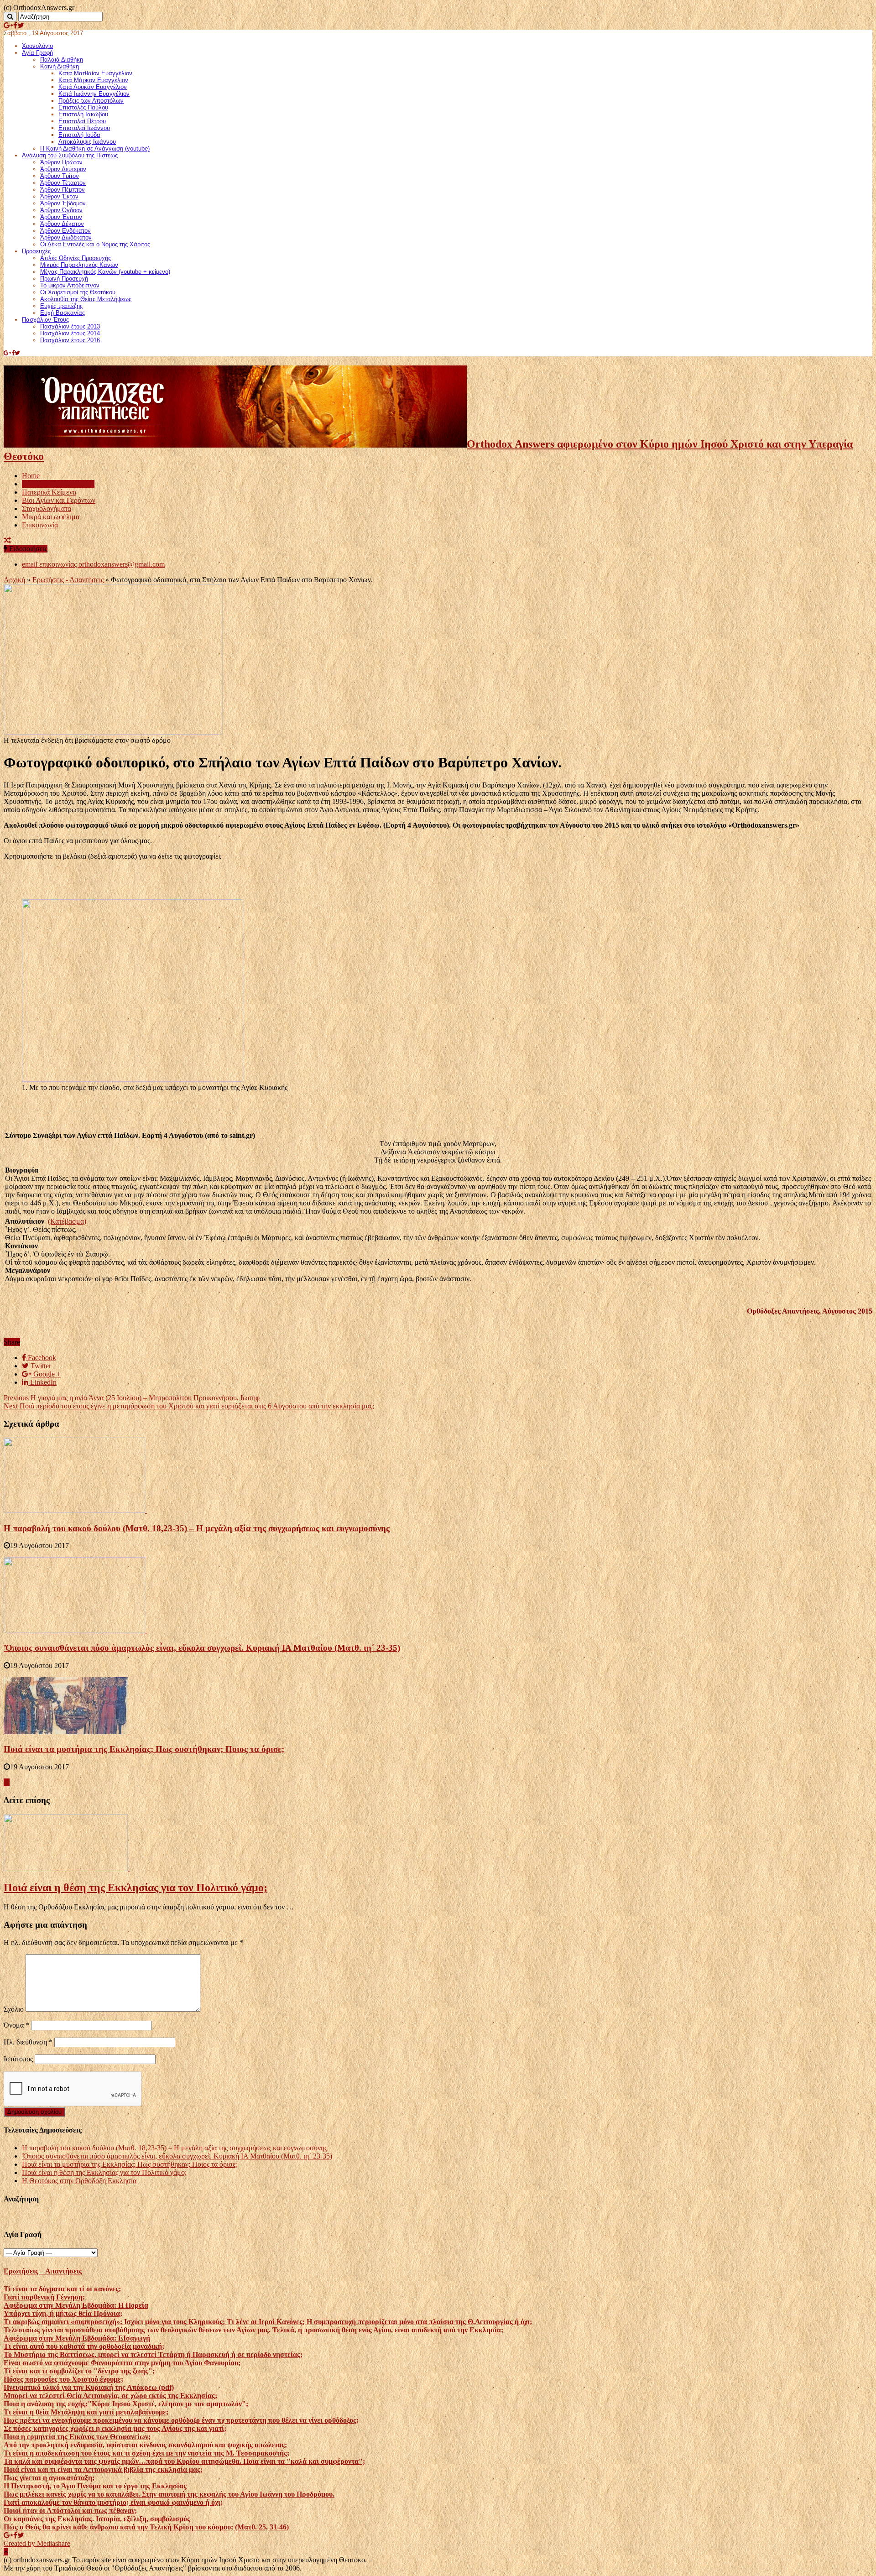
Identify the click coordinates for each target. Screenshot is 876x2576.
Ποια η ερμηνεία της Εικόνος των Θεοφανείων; (77, 2437)
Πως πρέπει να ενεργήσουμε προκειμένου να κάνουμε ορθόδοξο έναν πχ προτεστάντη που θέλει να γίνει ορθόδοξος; (181, 2420)
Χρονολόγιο (37, 46)
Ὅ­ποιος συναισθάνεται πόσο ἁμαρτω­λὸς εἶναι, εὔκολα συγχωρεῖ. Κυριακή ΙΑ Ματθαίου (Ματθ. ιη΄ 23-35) (202, 1648)
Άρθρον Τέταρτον (63, 183)
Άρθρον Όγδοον (61, 210)
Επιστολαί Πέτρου (82, 121)
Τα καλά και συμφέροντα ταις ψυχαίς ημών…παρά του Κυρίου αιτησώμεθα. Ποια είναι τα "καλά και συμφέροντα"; (184, 2461)
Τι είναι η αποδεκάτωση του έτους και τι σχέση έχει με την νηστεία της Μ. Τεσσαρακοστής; (146, 2453)
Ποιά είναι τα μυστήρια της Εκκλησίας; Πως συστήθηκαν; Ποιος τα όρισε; (144, 1749)
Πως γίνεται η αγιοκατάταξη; (49, 2478)
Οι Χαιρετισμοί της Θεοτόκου (78, 292)
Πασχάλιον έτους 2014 (70, 333)
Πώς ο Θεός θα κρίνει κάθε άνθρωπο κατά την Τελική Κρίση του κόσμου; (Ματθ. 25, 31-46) (146, 2527)
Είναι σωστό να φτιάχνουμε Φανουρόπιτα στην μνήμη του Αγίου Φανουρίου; (122, 2363)
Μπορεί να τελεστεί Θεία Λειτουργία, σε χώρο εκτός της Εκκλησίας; (110, 2396)
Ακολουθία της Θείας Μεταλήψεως (86, 299)
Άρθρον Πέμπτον (63, 190)
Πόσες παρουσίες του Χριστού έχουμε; (63, 2379)
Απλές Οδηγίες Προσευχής (76, 258)
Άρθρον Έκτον (59, 196)
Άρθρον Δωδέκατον (66, 237)
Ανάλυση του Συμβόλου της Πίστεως (70, 155)
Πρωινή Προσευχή (64, 279)
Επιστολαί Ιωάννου (84, 128)
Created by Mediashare (37, 2543)
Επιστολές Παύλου (83, 107)
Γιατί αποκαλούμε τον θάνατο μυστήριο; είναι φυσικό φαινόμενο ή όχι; (113, 2502)
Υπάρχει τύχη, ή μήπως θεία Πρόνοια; (63, 2313)
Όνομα (16, 2025)
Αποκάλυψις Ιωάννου (87, 142)
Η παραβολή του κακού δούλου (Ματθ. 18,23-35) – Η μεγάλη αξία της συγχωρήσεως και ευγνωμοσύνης (197, 1528)
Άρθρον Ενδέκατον (65, 231)
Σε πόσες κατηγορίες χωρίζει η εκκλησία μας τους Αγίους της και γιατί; (115, 2428)
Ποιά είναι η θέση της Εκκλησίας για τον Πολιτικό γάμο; (136, 1888)
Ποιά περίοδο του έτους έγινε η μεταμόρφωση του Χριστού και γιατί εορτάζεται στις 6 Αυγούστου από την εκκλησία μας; (189, 1406)
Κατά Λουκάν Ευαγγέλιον (93, 87)
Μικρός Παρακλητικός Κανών (79, 265)
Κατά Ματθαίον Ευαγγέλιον (95, 73)
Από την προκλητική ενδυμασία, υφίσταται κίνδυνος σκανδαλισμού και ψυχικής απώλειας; (145, 2445)
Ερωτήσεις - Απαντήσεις (68, 580)
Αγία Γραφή (37, 53)
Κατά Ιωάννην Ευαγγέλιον (94, 94)
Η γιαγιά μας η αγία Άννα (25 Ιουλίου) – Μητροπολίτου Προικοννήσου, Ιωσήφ (132, 1398)
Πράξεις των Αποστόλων (91, 101)
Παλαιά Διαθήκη (62, 60)
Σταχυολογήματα (47, 508)
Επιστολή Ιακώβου (83, 114)
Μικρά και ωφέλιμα (51, 517)
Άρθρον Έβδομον (63, 203)
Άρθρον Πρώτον (61, 162)
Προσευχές (36, 251)
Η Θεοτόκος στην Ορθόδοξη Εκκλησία (79, 2181)
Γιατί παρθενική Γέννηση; (44, 2297)
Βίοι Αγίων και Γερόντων (59, 500)
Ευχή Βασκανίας (63, 313)
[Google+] (8, 25)
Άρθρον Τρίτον (60, 176)
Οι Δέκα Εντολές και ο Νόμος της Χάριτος (95, 244)
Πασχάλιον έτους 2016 (70, 340)
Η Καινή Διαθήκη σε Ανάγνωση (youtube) (95, 149)
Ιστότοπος (18, 2059)
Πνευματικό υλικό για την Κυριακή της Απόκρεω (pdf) (89, 2387)
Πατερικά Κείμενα (49, 492)
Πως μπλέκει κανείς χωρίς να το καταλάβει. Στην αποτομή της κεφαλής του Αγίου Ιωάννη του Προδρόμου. (169, 2494)
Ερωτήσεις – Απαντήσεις (58, 484)
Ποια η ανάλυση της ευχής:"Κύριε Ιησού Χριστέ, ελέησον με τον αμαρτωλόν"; (126, 2404)
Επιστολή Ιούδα (79, 135)
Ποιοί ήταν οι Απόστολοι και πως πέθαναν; (70, 2511)
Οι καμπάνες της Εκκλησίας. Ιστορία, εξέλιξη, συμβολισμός (97, 2519)
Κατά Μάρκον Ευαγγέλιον (93, 80)
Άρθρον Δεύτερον (63, 169)
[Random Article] (7, 540)
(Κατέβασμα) (67, 1221)
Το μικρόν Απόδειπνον (70, 285)
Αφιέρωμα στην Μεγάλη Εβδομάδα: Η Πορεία (76, 2305)
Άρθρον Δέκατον (62, 224)
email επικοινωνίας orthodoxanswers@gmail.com (93, 564)
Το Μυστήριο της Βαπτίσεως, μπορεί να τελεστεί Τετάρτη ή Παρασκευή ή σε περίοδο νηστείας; (153, 2354)
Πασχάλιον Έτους (45, 320)
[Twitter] (21, 25)
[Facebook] (15, 25)
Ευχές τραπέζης (61, 306)
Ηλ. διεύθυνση (28, 2042)
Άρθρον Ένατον (61, 217)
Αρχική (14, 580)
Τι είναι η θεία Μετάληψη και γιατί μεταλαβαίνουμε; (86, 2412)
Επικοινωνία (40, 525)
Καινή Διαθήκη (60, 66)
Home (31, 476)
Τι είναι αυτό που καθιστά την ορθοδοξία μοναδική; (84, 2346)
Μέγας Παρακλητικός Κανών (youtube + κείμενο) (105, 272)
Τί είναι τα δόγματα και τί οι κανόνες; (62, 2289)
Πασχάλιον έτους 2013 (70, 326)
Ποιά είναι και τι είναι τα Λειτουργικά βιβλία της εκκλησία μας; (103, 2469)
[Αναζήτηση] (10, 17)
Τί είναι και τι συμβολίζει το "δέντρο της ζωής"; (79, 2371)
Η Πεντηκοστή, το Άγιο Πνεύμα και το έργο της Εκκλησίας (95, 2486)
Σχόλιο (14, 2009)
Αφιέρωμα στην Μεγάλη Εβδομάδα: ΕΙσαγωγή (77, 2338)
